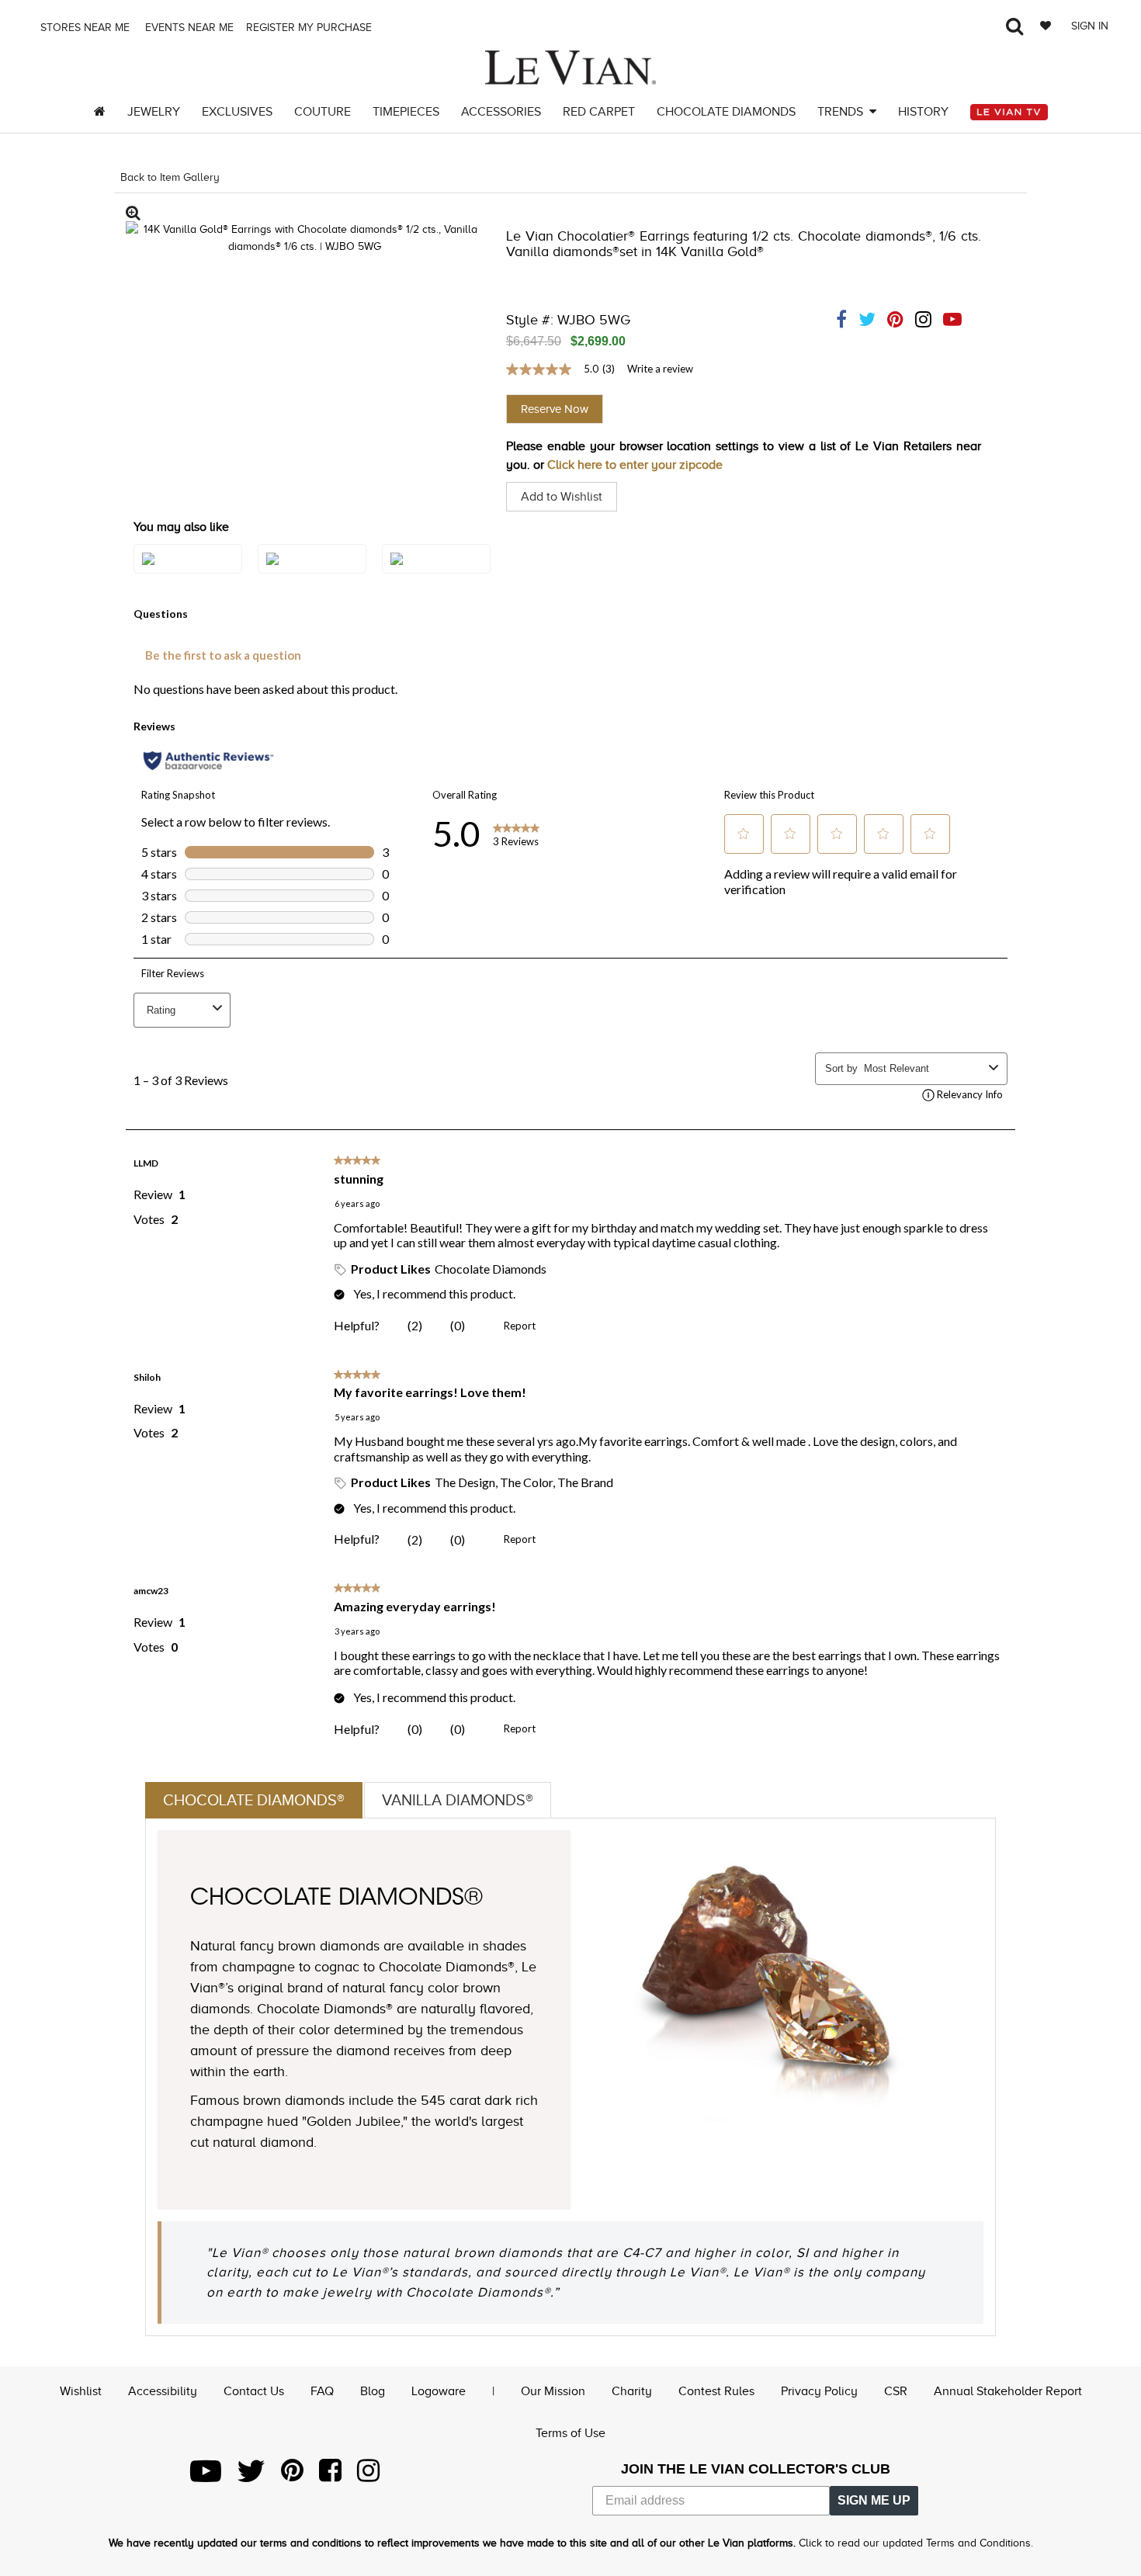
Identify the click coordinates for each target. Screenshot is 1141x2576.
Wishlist (81, 2391)
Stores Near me (83, 28)
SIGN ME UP (874, 2500)
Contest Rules (716, 2391)
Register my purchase (310, 28)
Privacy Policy (819, 2391)
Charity (632, 2391)
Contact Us (254, 2391)
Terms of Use (570, 2433)
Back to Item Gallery (170, 177)
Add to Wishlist (562, 497)
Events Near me (188, 28)
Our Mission (553, 2391)
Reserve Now (555, 409)
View (188, 574)
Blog (373, 2391)
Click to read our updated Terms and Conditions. (916, 2543)
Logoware (439, 2391)
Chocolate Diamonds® (254, 1800)
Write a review (660, 369)
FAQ (322, 2391)
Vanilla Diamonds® (458, 1800)
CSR (896, 2391)
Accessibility (163, 2391)
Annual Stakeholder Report (1008, 2391)
